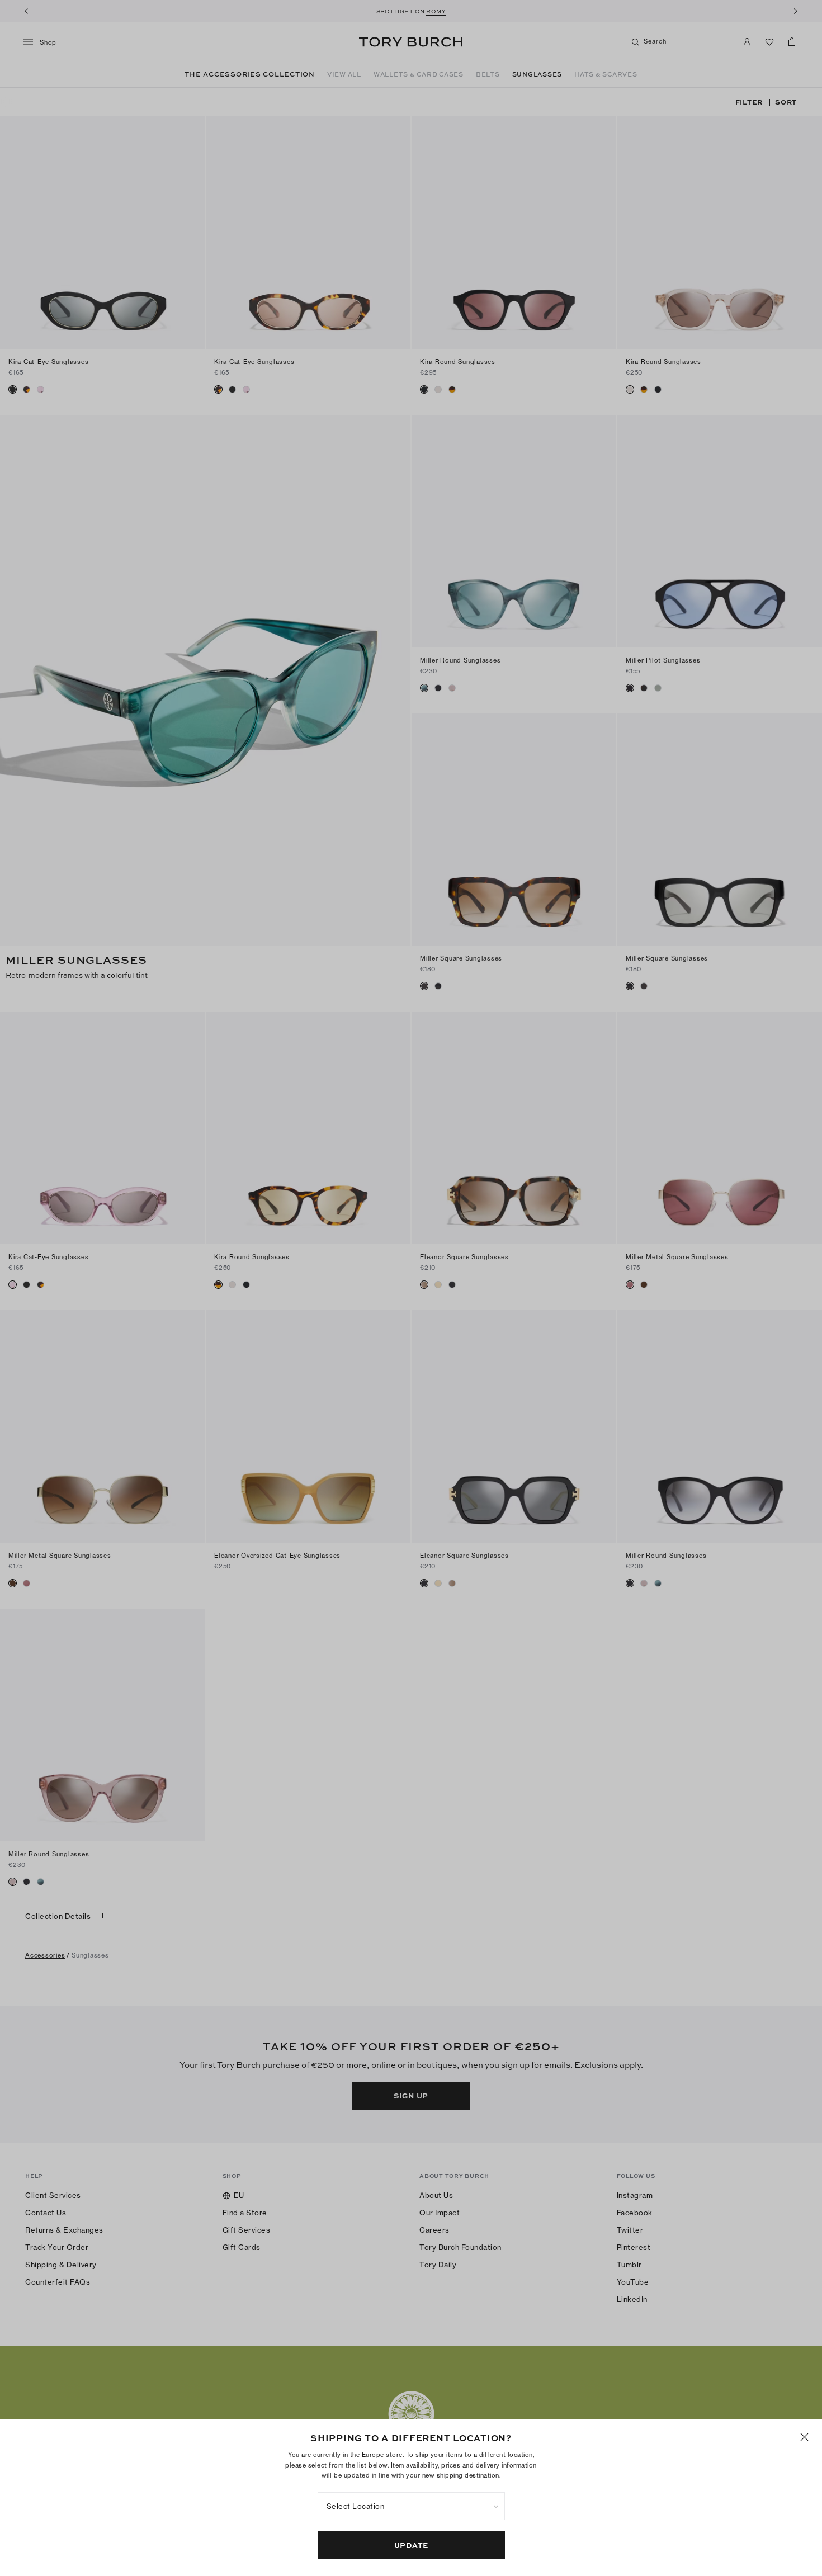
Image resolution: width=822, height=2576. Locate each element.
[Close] (804, 2437)
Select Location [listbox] (356, 2506)
